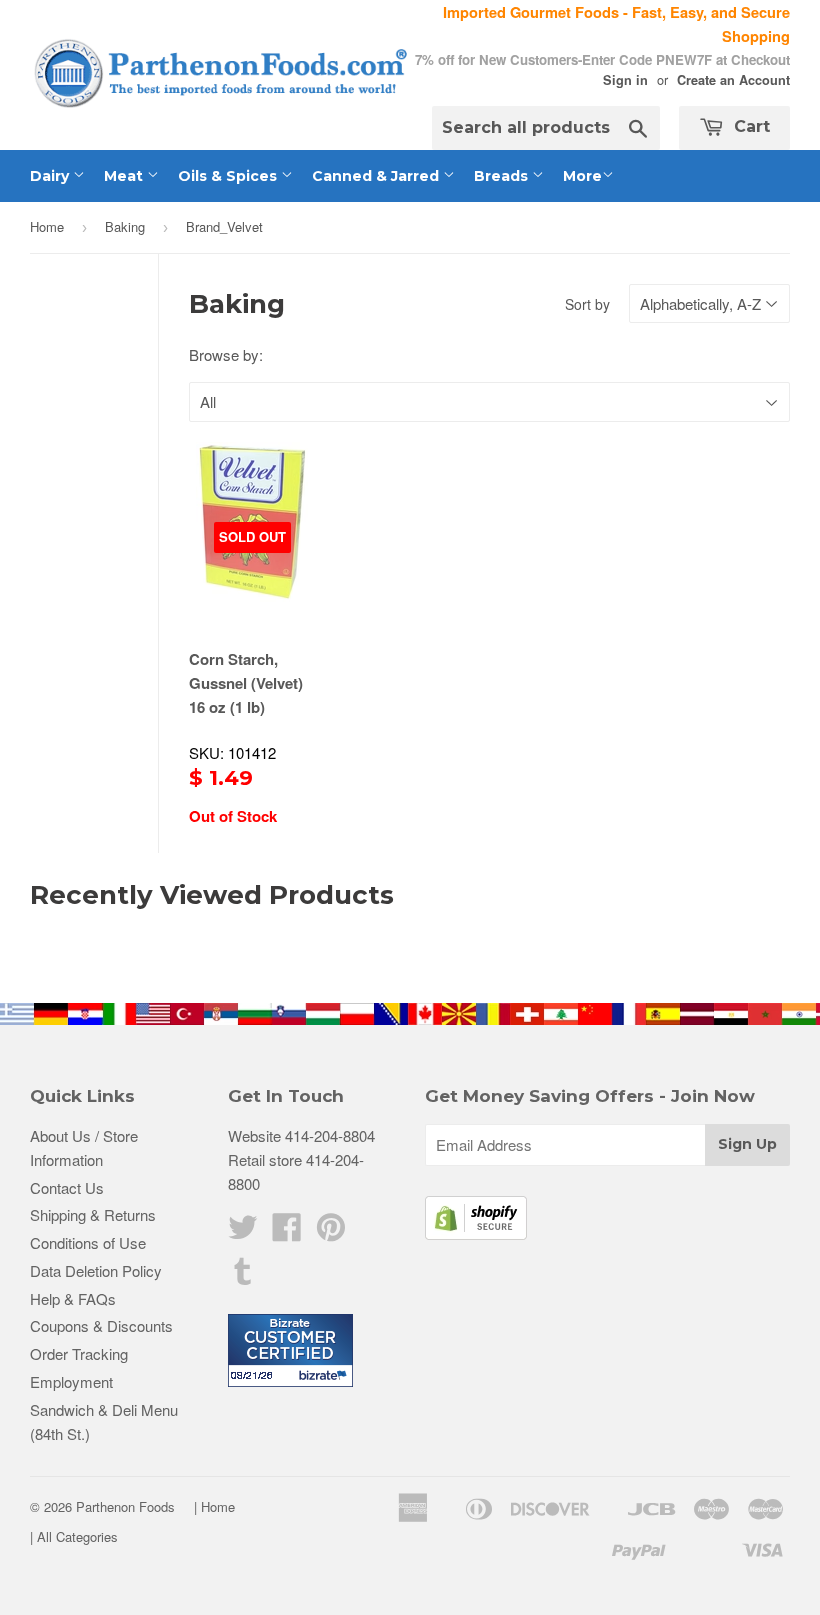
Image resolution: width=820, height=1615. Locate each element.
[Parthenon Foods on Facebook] (287, 1232)
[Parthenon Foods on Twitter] (243, 1232)
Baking (125, 226)
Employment (71, 1381)
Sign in (625, 80)
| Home (214, 1506)
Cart (749, 126)
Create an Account (733, 80)
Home (47, 226)
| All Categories (74, 1536)
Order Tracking (79, 1353)
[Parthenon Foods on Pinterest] (331, 1232)
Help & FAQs (73, 1298)
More (582, 176)
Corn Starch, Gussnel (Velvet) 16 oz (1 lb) (246, 683)
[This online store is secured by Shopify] (476, 1233)
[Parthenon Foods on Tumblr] (243, 1276)
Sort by (587, 304)
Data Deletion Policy (96, 1270)
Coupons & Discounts (101, 1325)
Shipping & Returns (93, 1214)
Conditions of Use (88, 1242)
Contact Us (67, 1187)
